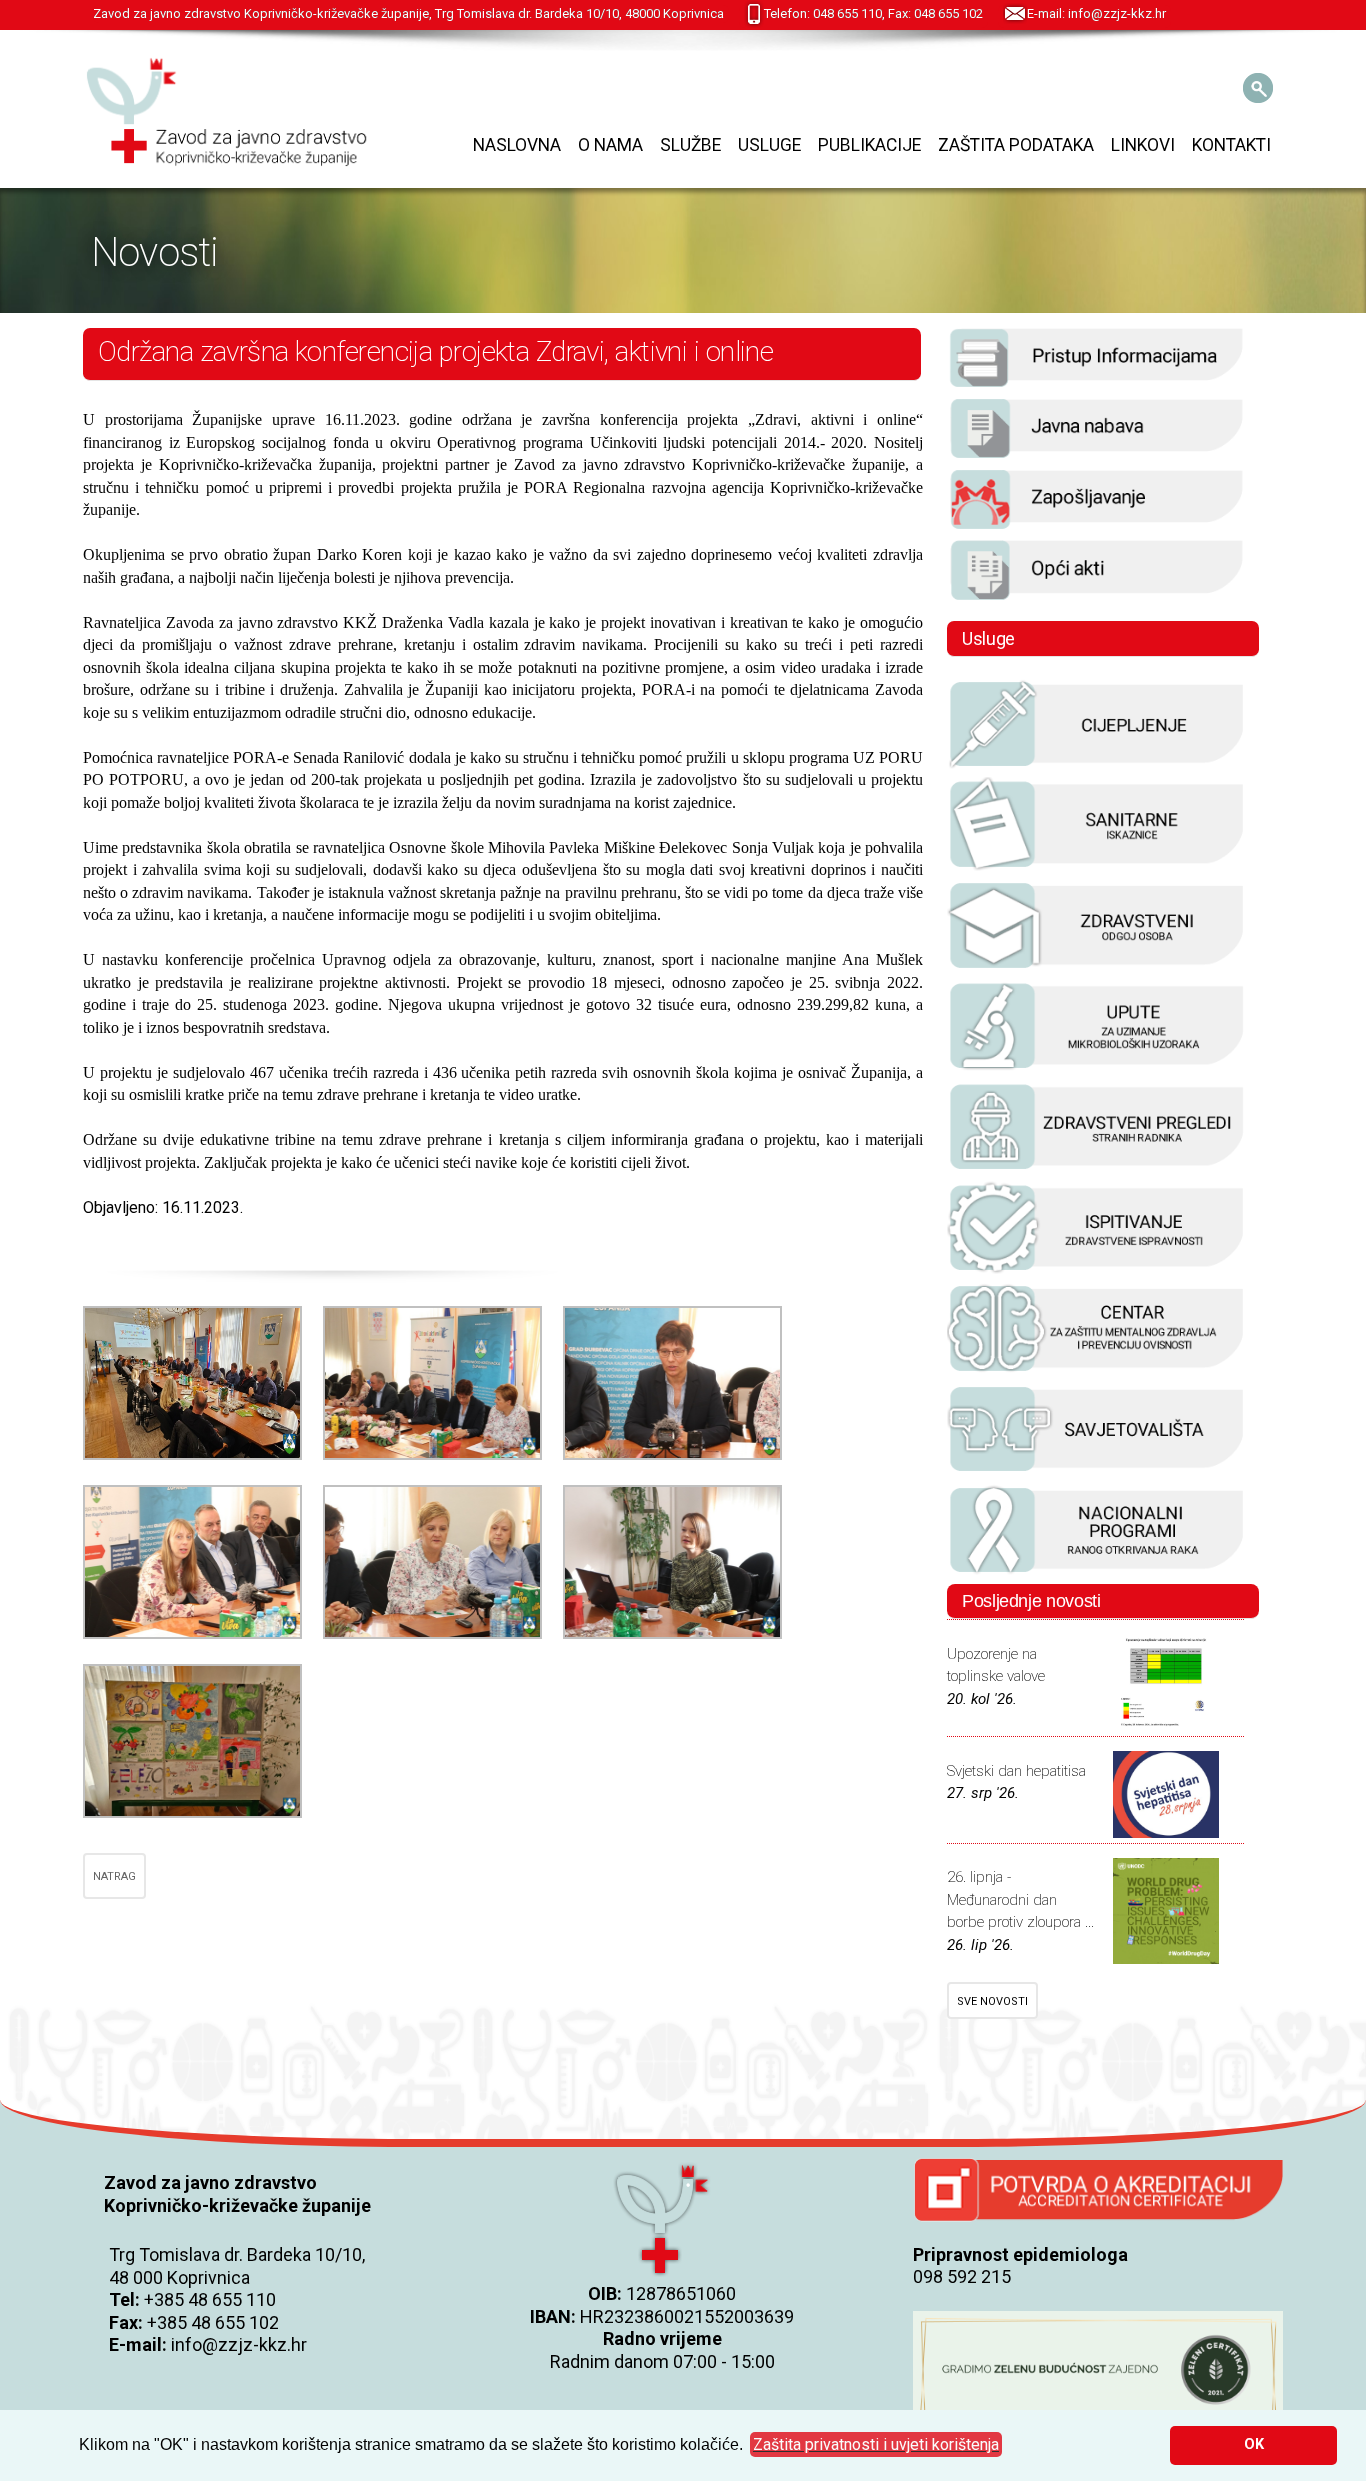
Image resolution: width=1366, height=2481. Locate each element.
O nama (610, 145)
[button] (876, 2445)
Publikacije (869, 145)
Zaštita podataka (1016, 145)
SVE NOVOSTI (992, 2001)
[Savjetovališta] (1097, 1471)
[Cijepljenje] (1097, 766)
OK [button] (1254, 2444)
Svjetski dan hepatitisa (1016, 1771)
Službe (690, 145)
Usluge (769, 145)
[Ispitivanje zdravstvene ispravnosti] (1097, 1270)
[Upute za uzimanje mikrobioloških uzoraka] (1097, 1068)
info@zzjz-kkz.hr (239, 2344)
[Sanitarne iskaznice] (1097, 867)
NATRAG (114, 1876)
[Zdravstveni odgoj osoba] (1097, 968)
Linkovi (1143, 145)
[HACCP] (1097, 1169)
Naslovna (517, 145)
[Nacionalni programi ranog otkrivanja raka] (1097, 1572)
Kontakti (1231, 145)
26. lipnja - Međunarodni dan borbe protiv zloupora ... (1020, 1899)
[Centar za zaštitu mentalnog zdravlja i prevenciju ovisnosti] (1097, 1371)
